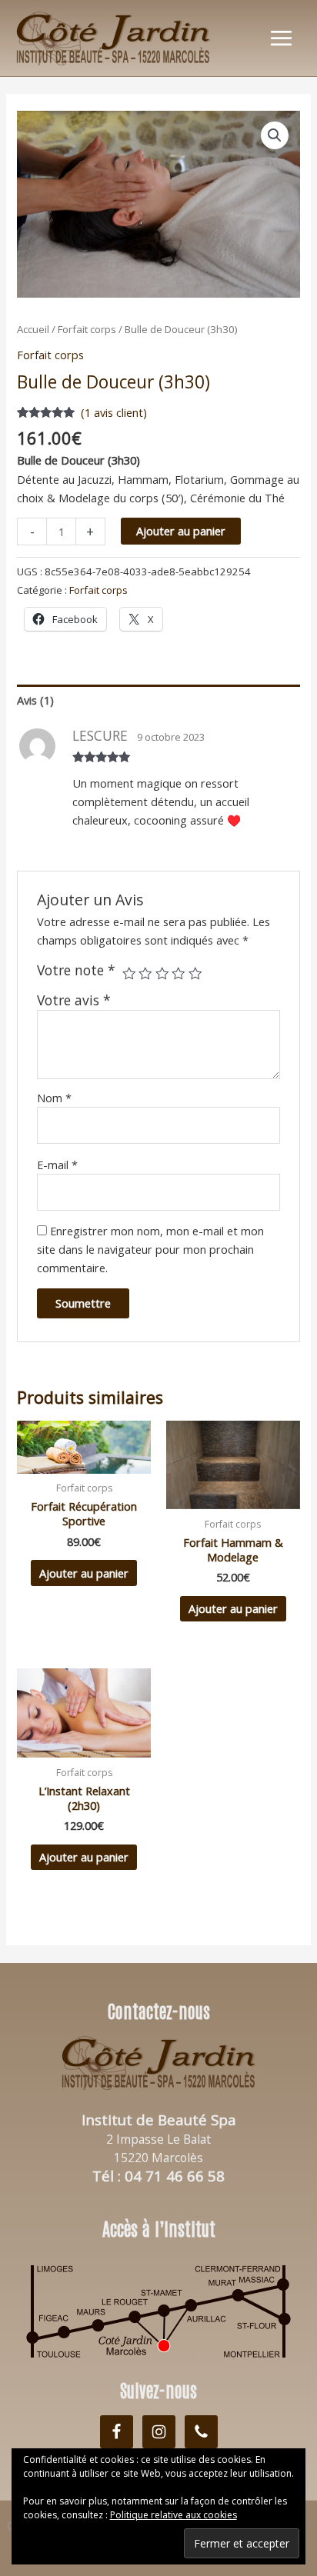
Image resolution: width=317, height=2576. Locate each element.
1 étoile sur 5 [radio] (129, 974)
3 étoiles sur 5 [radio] (162, 974)
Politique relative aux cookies (174, 2515)
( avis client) (114, 412)
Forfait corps (87, 329)
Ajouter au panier (181, 531)
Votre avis (74, 1000)
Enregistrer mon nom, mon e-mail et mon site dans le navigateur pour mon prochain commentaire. (150, 1249)
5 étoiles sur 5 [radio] (195, 974)
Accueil (33, 329)
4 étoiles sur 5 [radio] (179, 974)
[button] (275, 135)
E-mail (57, 1165)
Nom (54, 1098)
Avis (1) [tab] (35, 700)
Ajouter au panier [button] (84, 1573)
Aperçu (84, 1460)
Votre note (76, 970)
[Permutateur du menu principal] (281, 38)
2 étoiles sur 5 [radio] (145, 974)
